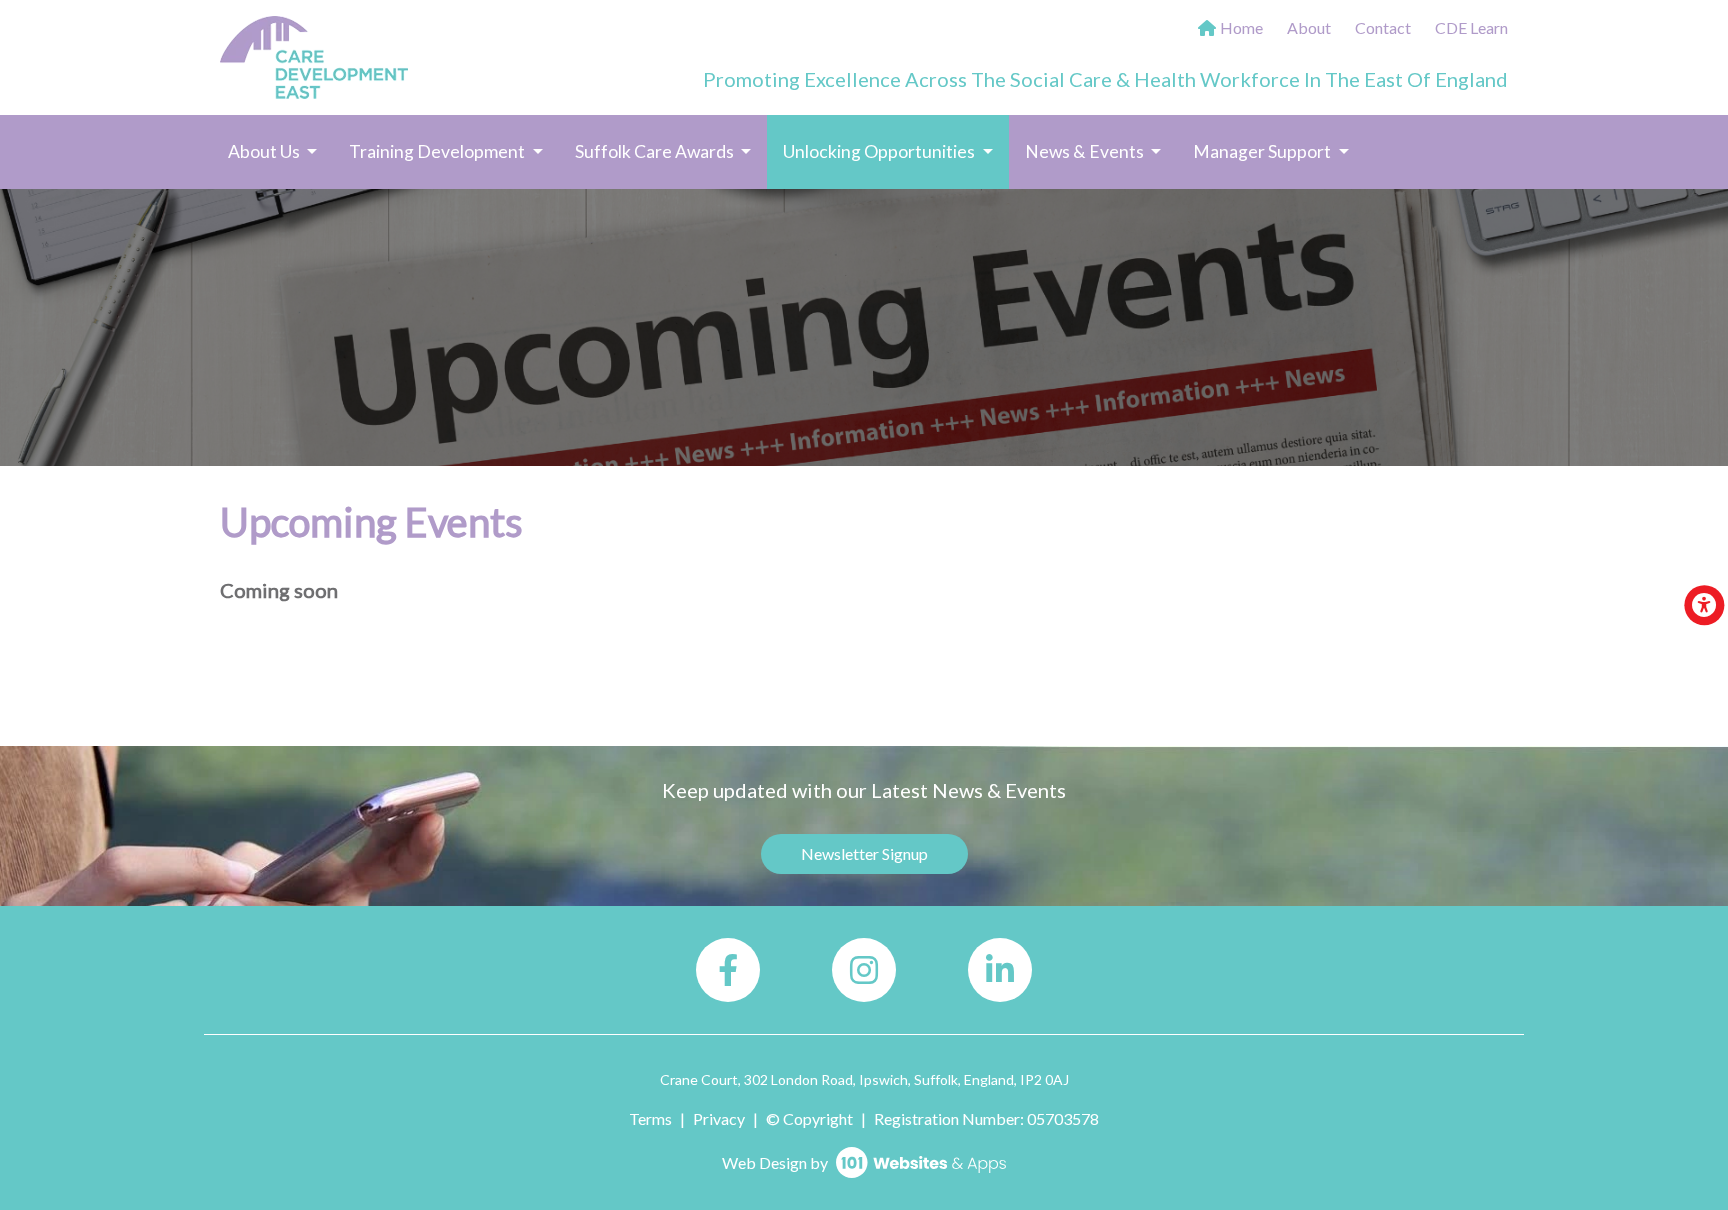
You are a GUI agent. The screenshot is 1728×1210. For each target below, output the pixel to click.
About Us (265, 151)
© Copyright (809, 1118)
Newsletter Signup (864, 853)
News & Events (1086, 151)
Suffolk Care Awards (656, 151)
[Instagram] (864, 970)
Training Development (438, 151)
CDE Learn (1471, 27)
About (1309, 27)
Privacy (719, 1118)
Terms (650, 1118)
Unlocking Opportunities (895, 151)
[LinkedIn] (1000, 970)
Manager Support (1263, 151)
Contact (1383, 27)
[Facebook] (728, 970)
